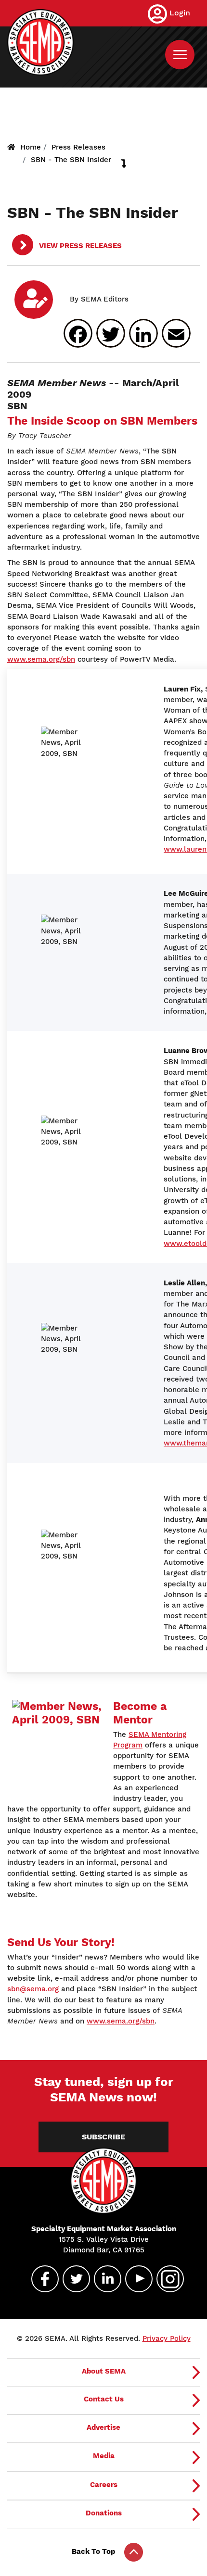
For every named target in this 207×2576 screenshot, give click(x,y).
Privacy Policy (167, 2338)
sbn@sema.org (33, 1989)
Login (180, 13)
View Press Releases (79, 246)
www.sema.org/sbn (41, 659)
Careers (104, 2485)
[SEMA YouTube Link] (135, 2279)
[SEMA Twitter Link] (72, 2279)
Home (31, 147)
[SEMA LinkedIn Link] (103, 2279)
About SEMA (104, 2371)
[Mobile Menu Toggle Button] (180, 55)
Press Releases (78, 147)
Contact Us (104, 2399)
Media (104, 2456)
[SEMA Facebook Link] (41, 2279)
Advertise (103, 2427)
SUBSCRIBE (103, 2137)
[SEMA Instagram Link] (166, 2279)
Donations (104, 2513)
